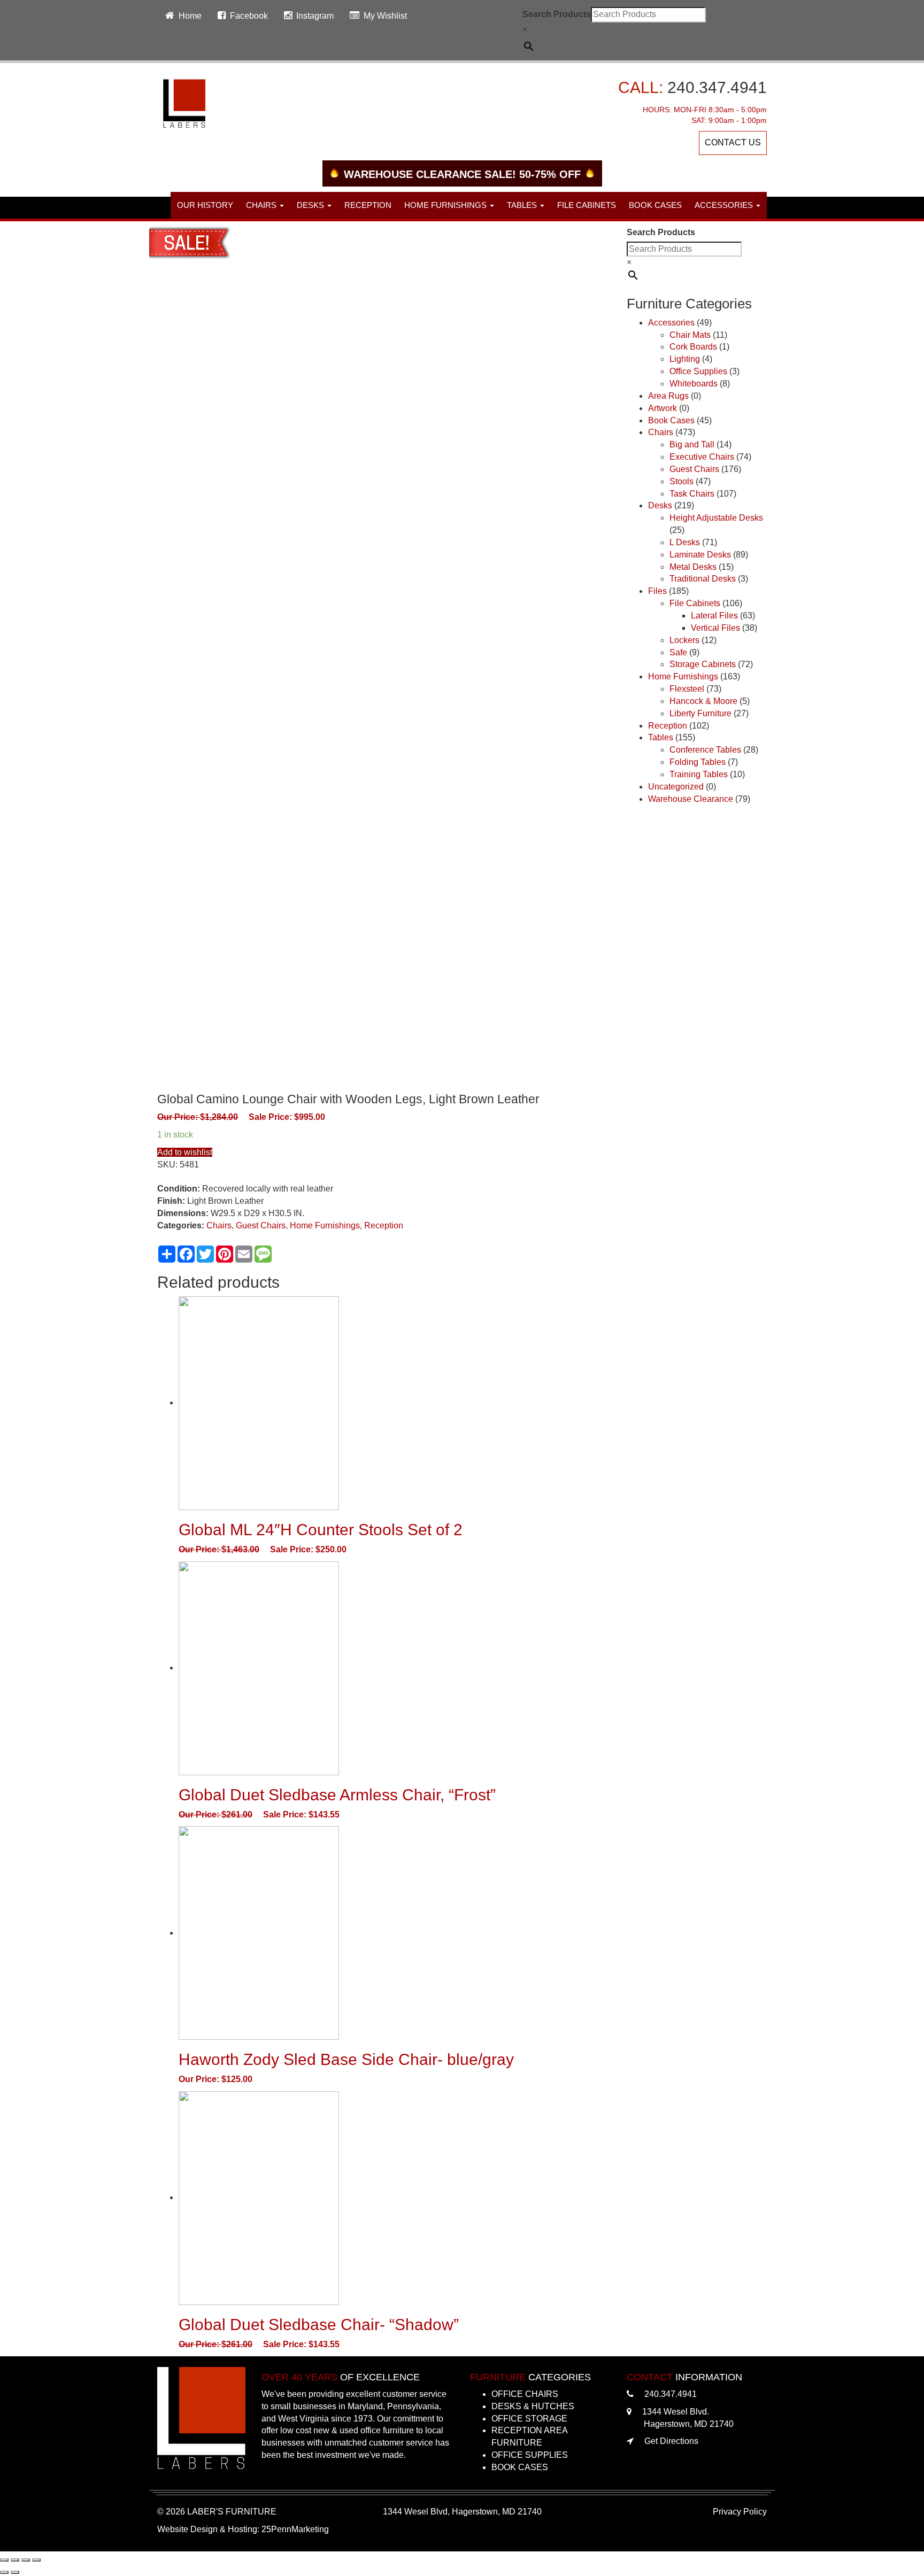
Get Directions (671, 2441)
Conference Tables (705, 750)
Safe (678, 652)
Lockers (684, 640)
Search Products (557, 14)
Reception (368, 205)
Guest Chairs (261, 1225)
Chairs (219, 1225)
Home (190, 16)
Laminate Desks (700, 555)
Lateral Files (714, 616)
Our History (205, 205)
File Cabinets (587, 205)
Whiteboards (694, 384)
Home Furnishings (325, 1225)
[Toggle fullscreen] (26, 2560)
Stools (682, 481)
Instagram (315, 16)
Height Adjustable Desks (716, 518)
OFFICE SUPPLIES (530, 2455)
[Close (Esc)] (4, 2560)
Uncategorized (676, 787)
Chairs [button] (262, 205)
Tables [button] (523, 205)
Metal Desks (693, 567)
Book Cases (655, 205)
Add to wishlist (185, 1152)
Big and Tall (692, 444)
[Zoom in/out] (36, 2560)
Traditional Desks (703, 579)
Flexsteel (687, 689)
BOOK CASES (520, 2467)
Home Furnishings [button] (446, 205)
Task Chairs (692, 494)
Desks (660, 505)
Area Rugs (668, 396)
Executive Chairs (702, 457)
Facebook (249, 16)
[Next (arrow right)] (15, 2572)
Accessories (671, 323)
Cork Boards (693, 347)
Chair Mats (690, 335)
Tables (661, 737)
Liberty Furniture (700, 713)
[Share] (15, 2560)
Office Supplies (698, 371)
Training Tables (699, 774)
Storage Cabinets (703, 664)
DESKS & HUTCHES (533, 2406)
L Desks (685, 542)
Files (657, 591)
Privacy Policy (740, 2512)
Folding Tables (698, 762)
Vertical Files (715, 628)
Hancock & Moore (703, 701)
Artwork (663, 408)
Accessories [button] (725, 205)
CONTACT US (733, 142)
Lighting (685, 359)
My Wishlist (385, 16)
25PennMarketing (295, 2529)
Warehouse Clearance (691, 799)
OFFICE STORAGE (529, 2419)
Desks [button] (311, 205)
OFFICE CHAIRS (525, 2394)
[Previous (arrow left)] (4, 2572)
